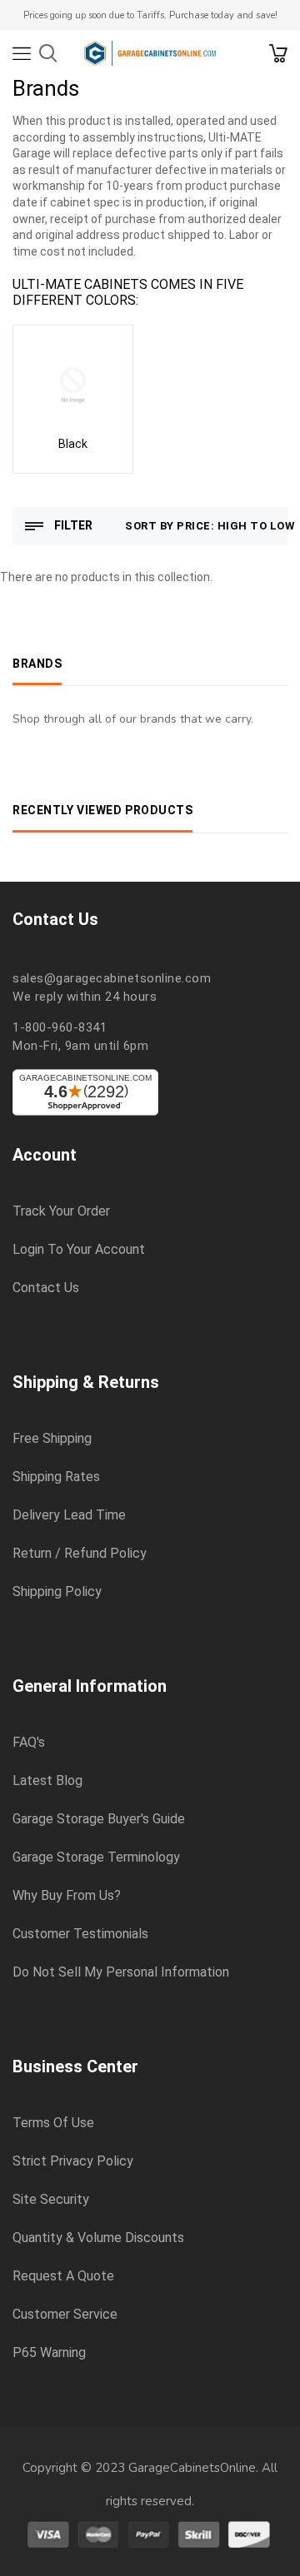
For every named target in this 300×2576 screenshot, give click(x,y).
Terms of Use (53, 2123)
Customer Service (65, 2315)
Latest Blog (47, 1781)
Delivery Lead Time (69, 1515)
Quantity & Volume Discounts (98, 2238)
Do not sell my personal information (121, 1972)
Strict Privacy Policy (73, 2161)
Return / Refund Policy (80, 1554)
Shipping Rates (56, 1477)
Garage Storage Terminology (96, 1857)
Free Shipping (52, 1439)
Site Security (51, 2200)
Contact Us (46, 1288)
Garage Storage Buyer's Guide (99, 1819)
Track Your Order (61, 1211)
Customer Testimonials (80, 1934)
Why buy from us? (67, 1896)
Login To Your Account (79, 1250)
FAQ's (29, 1743)
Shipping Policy (57, 1592)
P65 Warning (49, 2353)
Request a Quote (63, 2276)
